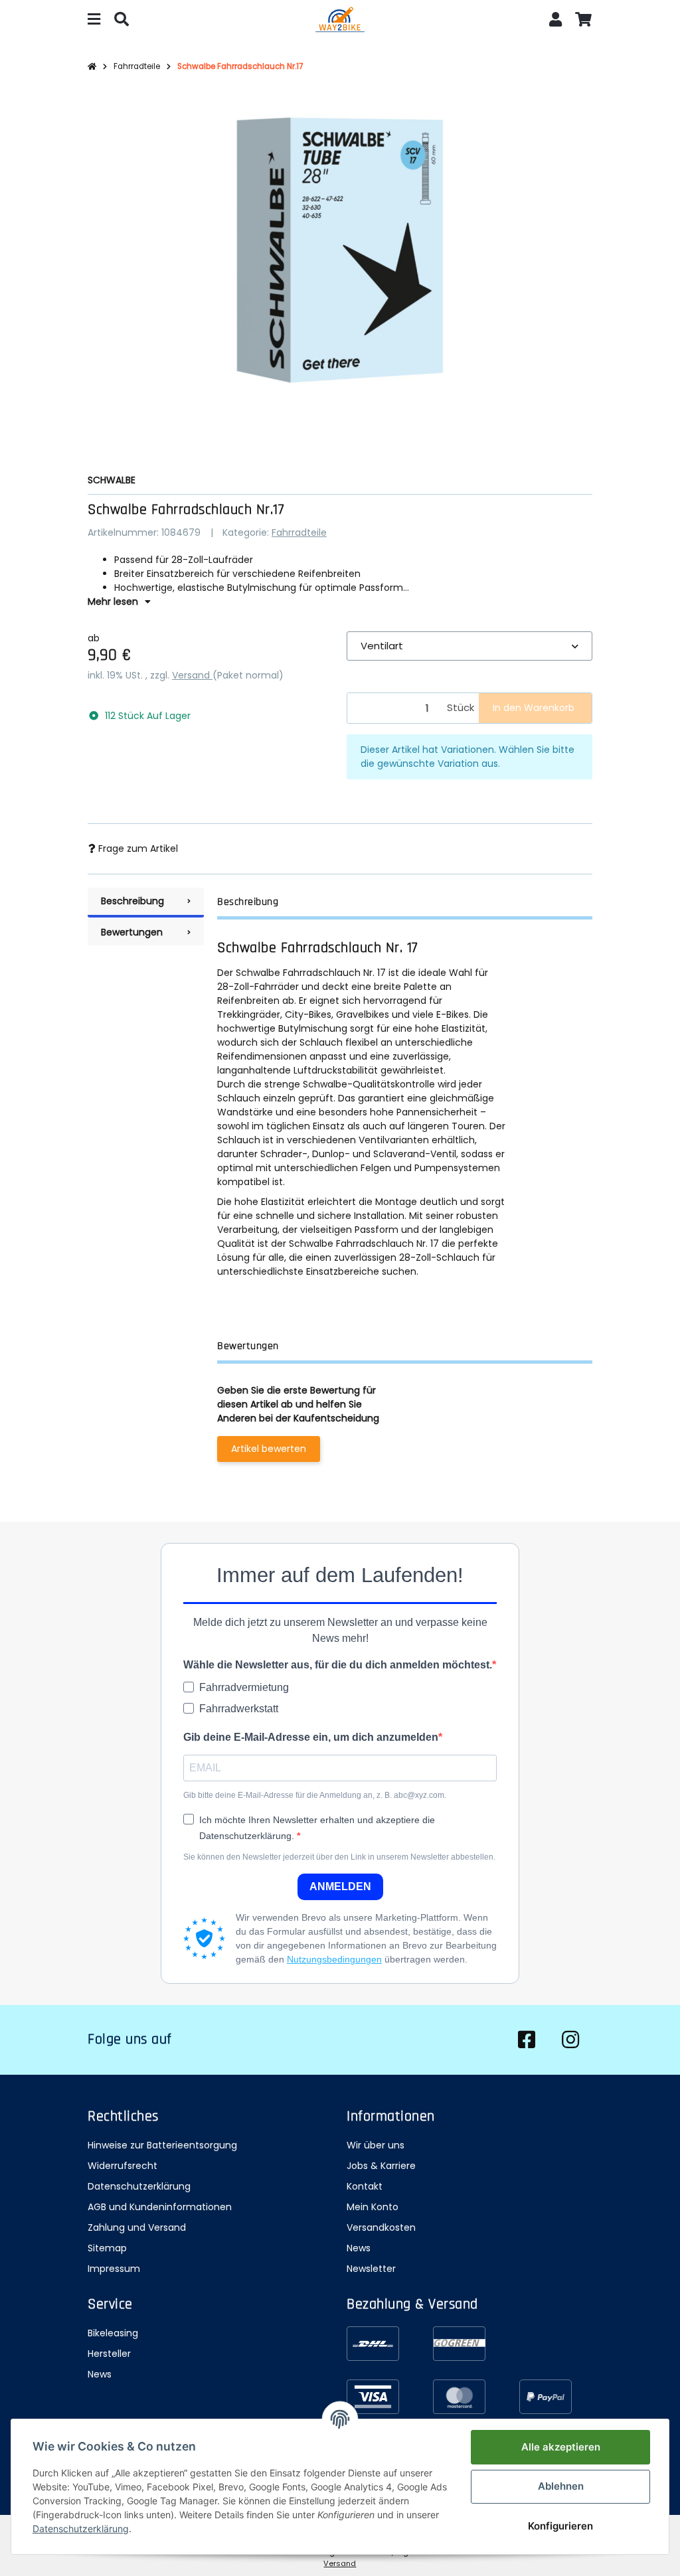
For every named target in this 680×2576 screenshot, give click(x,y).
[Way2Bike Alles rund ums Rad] (340, 21)
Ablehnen (561, 2486)
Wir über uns (376, 2145)
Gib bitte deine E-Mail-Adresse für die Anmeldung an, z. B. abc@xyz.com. (315, 1795)
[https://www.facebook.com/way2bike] (527, 2040)
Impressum (114, 2269)
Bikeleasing (113, 2333)
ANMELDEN (340, 1887)
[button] (556, 21)
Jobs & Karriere (381, 2166)
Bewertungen (132, 932)
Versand (192, 675)
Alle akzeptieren (561, 2447)
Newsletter (371, 2269)
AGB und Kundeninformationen (160, 2207)
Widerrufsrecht (123, 2166)
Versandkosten (381, 2227)
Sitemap (107, 2248)
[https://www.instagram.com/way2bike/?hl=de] (570, 2040)
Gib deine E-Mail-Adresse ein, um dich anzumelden (311, 1737)
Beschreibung (132, 901)
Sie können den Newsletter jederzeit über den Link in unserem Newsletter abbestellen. (339, 1857)
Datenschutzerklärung (139, 2186)
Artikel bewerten (269, 1449)
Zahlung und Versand (137, 2227)
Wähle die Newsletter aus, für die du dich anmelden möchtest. (338, 1665)
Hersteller (109, 2354)
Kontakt (365, 2186)
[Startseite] (92, 67)
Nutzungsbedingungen (334, 1959)
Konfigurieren (560, 2526)
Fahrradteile (299, 532)
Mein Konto (373, 2207)
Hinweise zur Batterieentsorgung (162, 2145)
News (359, 2248)
